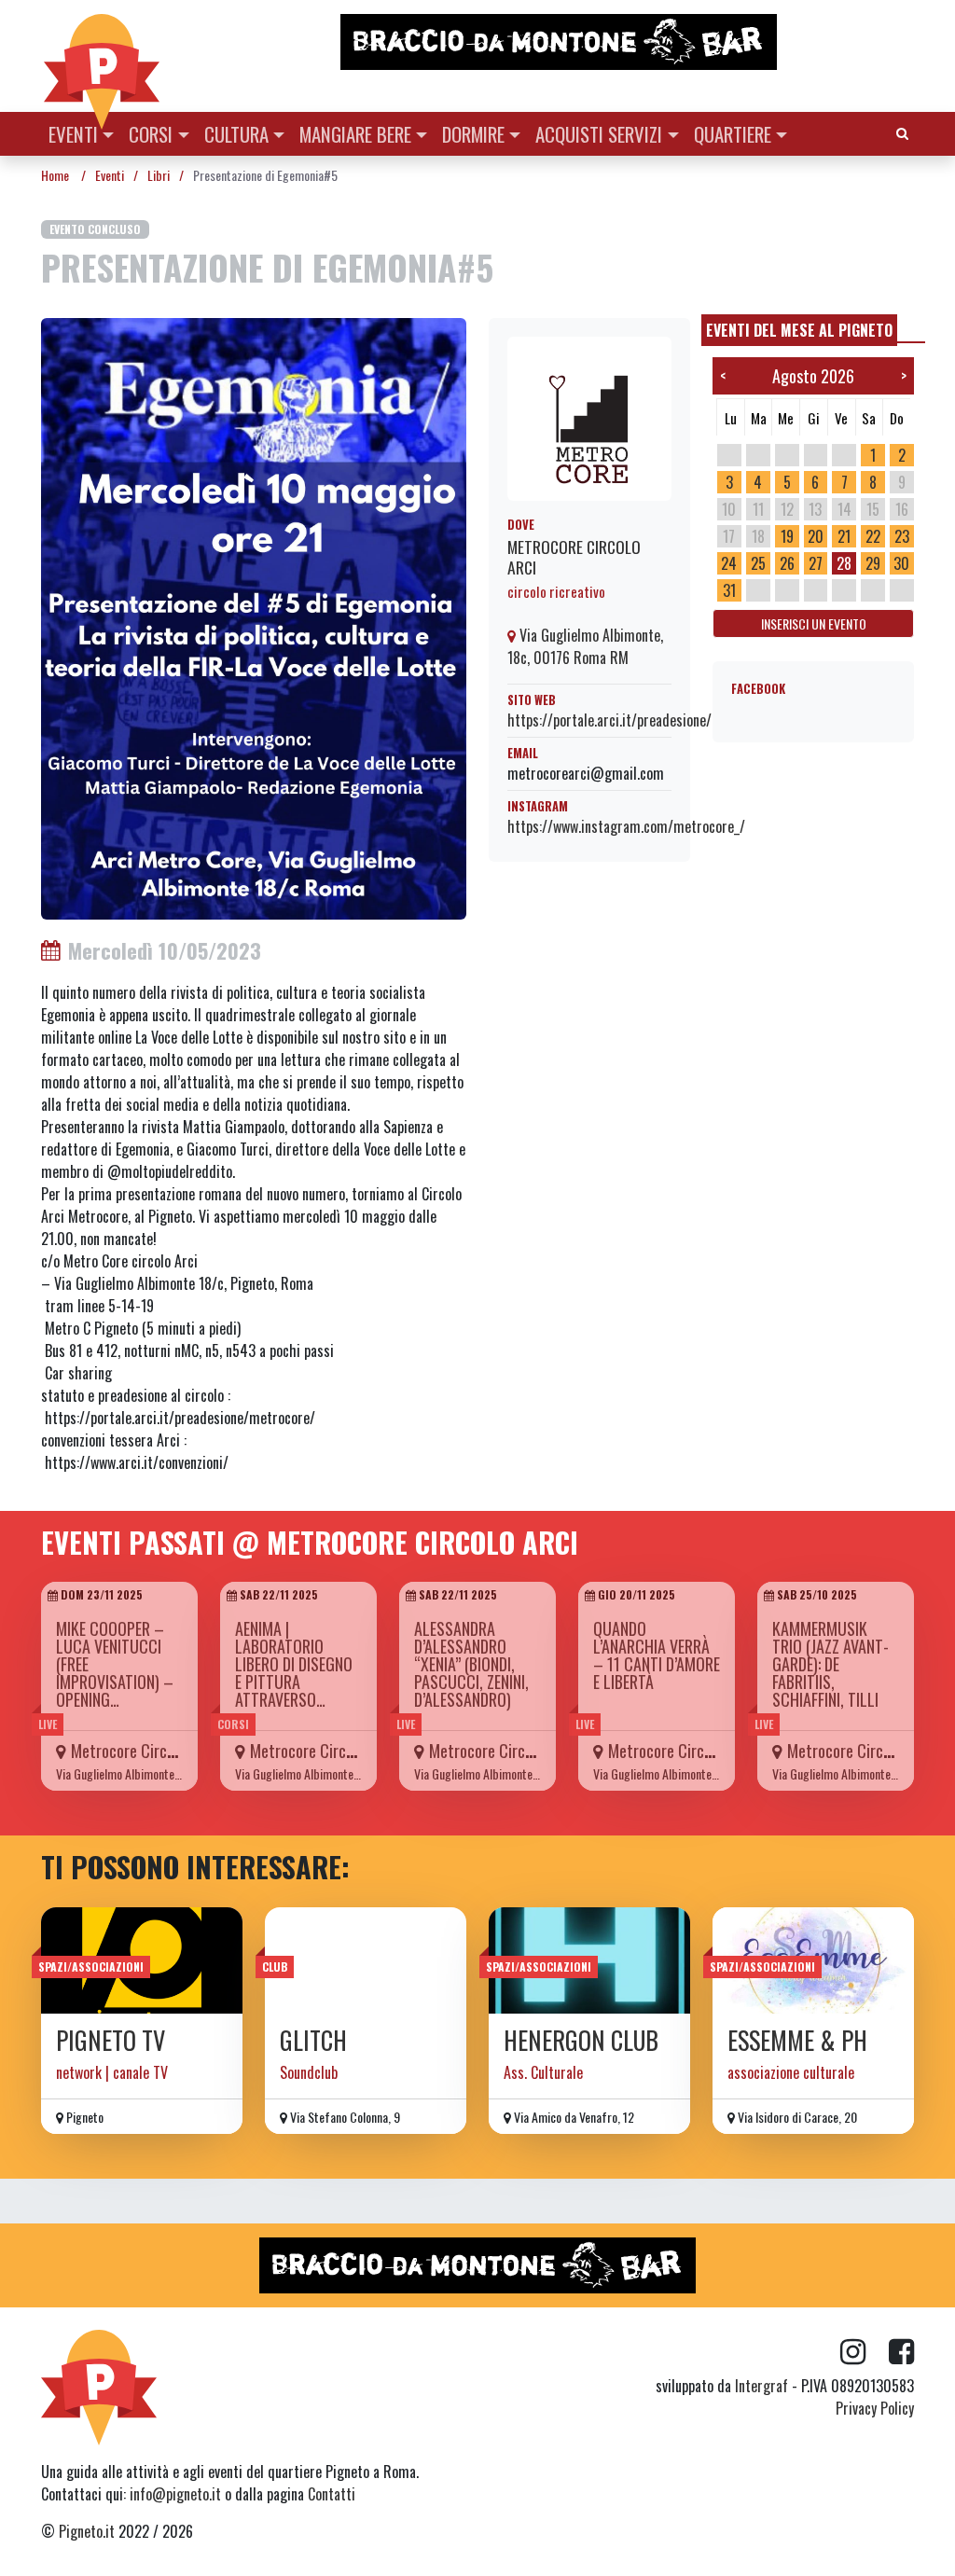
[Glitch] (366, 1960)
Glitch (313, 2040)
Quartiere (733, 134)
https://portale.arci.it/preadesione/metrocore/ (643, 720)
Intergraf (761, 2386)
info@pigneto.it (175, 2494)
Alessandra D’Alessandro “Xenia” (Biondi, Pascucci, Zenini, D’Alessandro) (471, 1664)
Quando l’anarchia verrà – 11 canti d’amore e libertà (657, 1655)
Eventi (73, 134)
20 (816, 536)
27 (816, 563)
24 (729, 563)
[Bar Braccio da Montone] (626, 42)
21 (844, 536)
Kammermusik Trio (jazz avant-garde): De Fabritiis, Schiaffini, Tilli (830, 1664)
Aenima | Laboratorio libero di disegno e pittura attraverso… (294, 1664)
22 (873, 536)
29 (873, 563)
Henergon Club (581, 2040)
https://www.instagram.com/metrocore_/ (626, 826)
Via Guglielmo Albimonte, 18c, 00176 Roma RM (585, 646)
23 (902, 536)
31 (729, 590)
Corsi (151, 134)
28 (844, 563)
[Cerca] (902, 132)
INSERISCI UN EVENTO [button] (814, 623)
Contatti (332, 2494)
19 (787, 536)
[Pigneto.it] (102, 56)
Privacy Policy (875, 2408)
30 (901, 563)
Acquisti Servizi (599, 134)
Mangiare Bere (355, 134)
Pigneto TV (111, 2040)
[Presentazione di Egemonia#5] (254, 616)
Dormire (473, 134)
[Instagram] (865, 2352)
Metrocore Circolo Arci (574, 556)
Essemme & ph (797, 2040)
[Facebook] (901, 2352)
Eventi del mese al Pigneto (799, 330)
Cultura (236, 134)
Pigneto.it (87, 2531)
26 (787, 563)
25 (758, 563)
